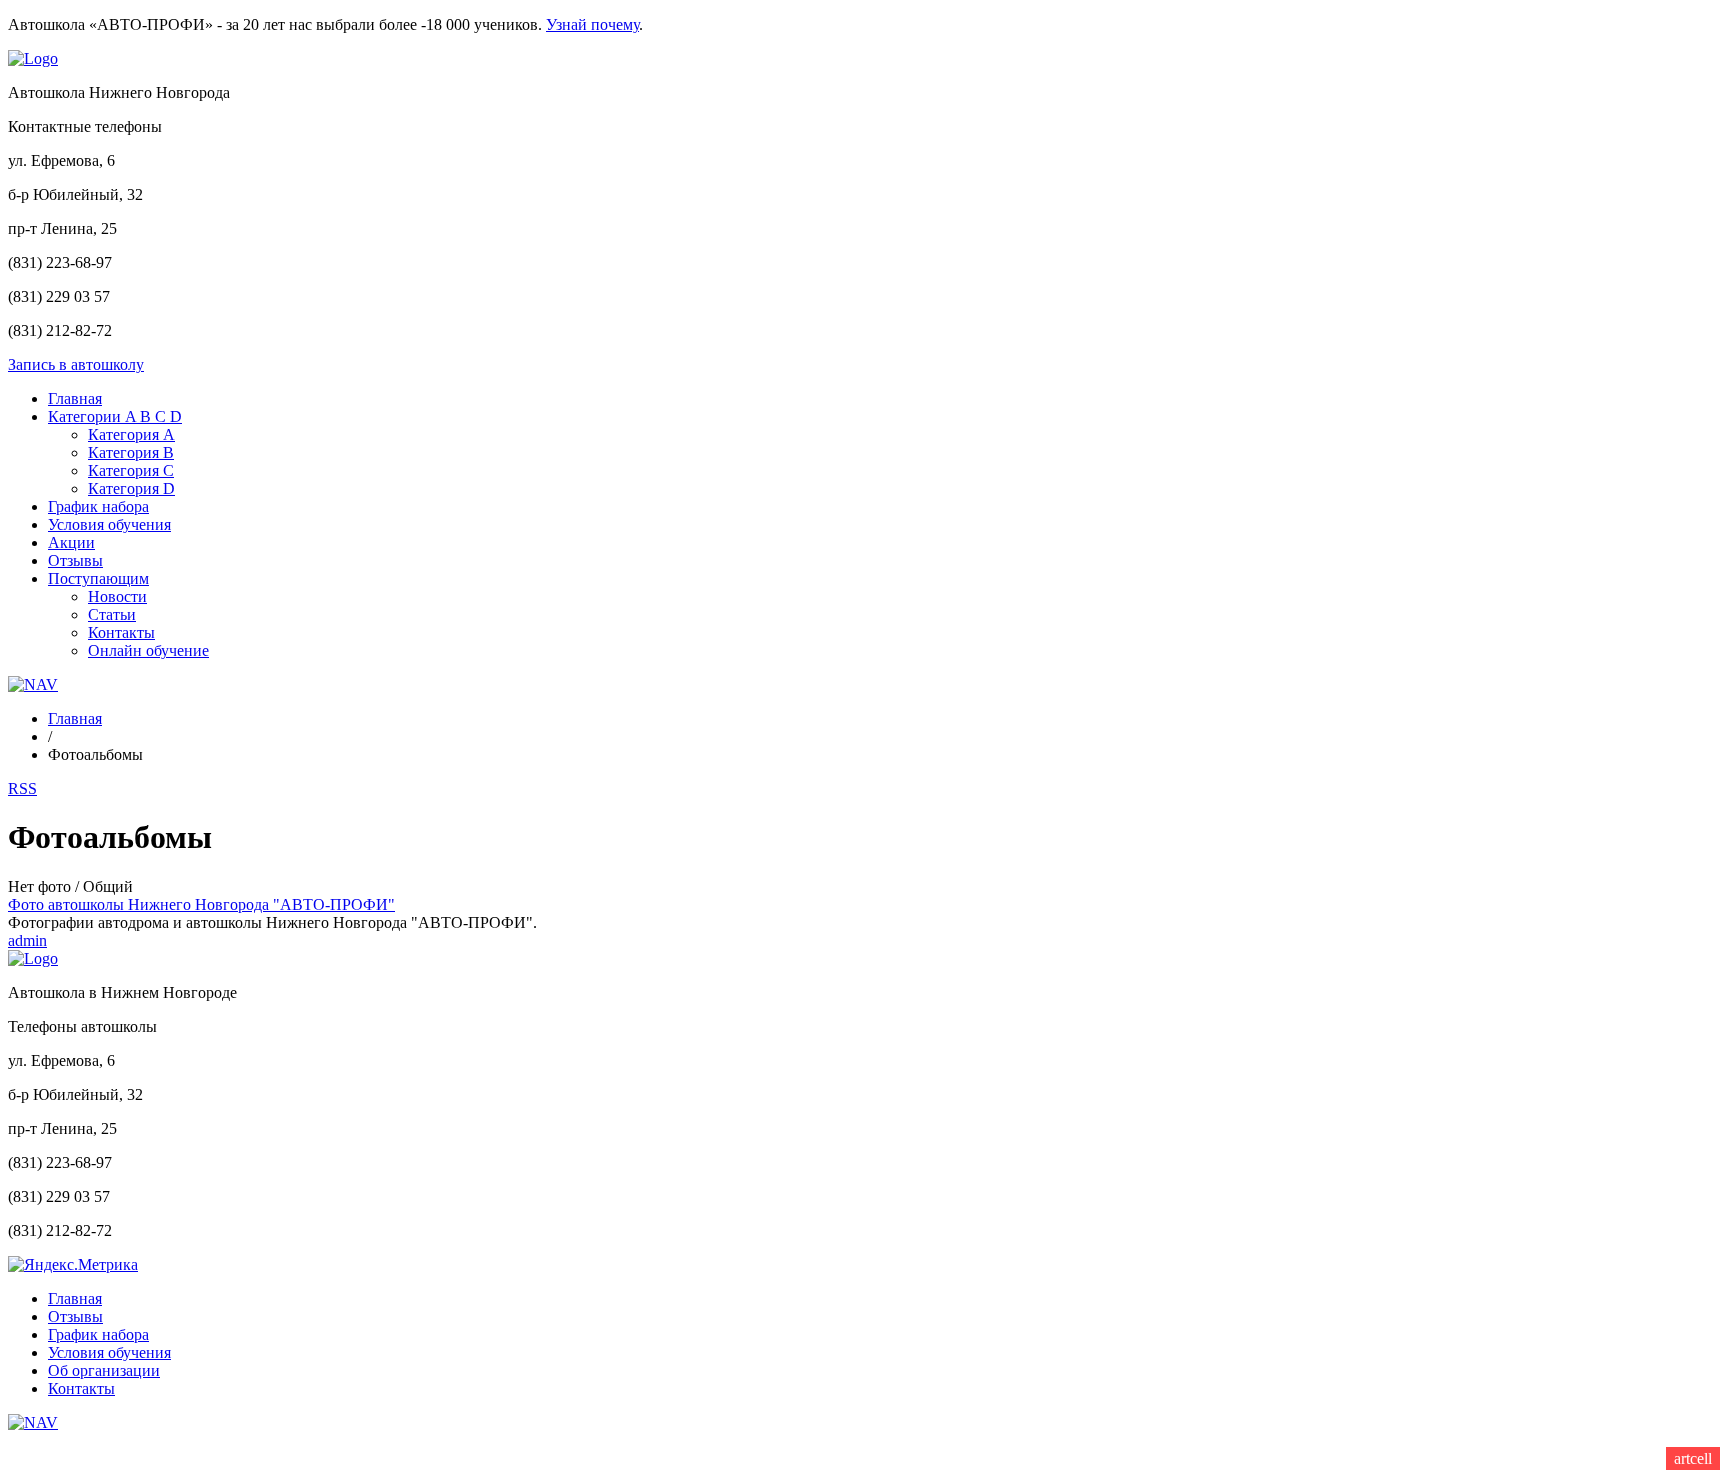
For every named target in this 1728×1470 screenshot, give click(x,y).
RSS (22, 788)
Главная (75, 718)
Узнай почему (592, 24)
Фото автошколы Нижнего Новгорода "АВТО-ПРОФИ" (201, 904)
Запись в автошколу (76, 364)
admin (27, 940)
